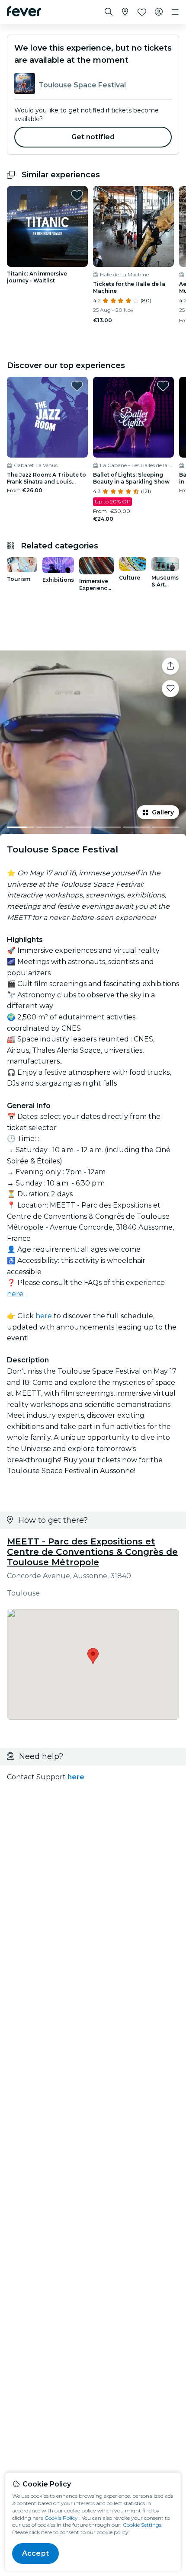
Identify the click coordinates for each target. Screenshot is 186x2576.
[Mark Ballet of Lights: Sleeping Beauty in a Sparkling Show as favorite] (163, 386)
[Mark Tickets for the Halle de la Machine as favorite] (163, 195)
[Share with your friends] (170, 666)
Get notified (93, 137)
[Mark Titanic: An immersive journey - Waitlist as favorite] (77, 195)
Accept (35, 2553)
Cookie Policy (61, 2518)
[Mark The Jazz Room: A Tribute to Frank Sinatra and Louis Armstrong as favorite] (77, 386)
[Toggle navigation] (175, 12)
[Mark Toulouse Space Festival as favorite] (170, 689)
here (15, 1294)
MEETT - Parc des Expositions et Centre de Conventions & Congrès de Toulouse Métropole (92, 1552)
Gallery (163, 812)
